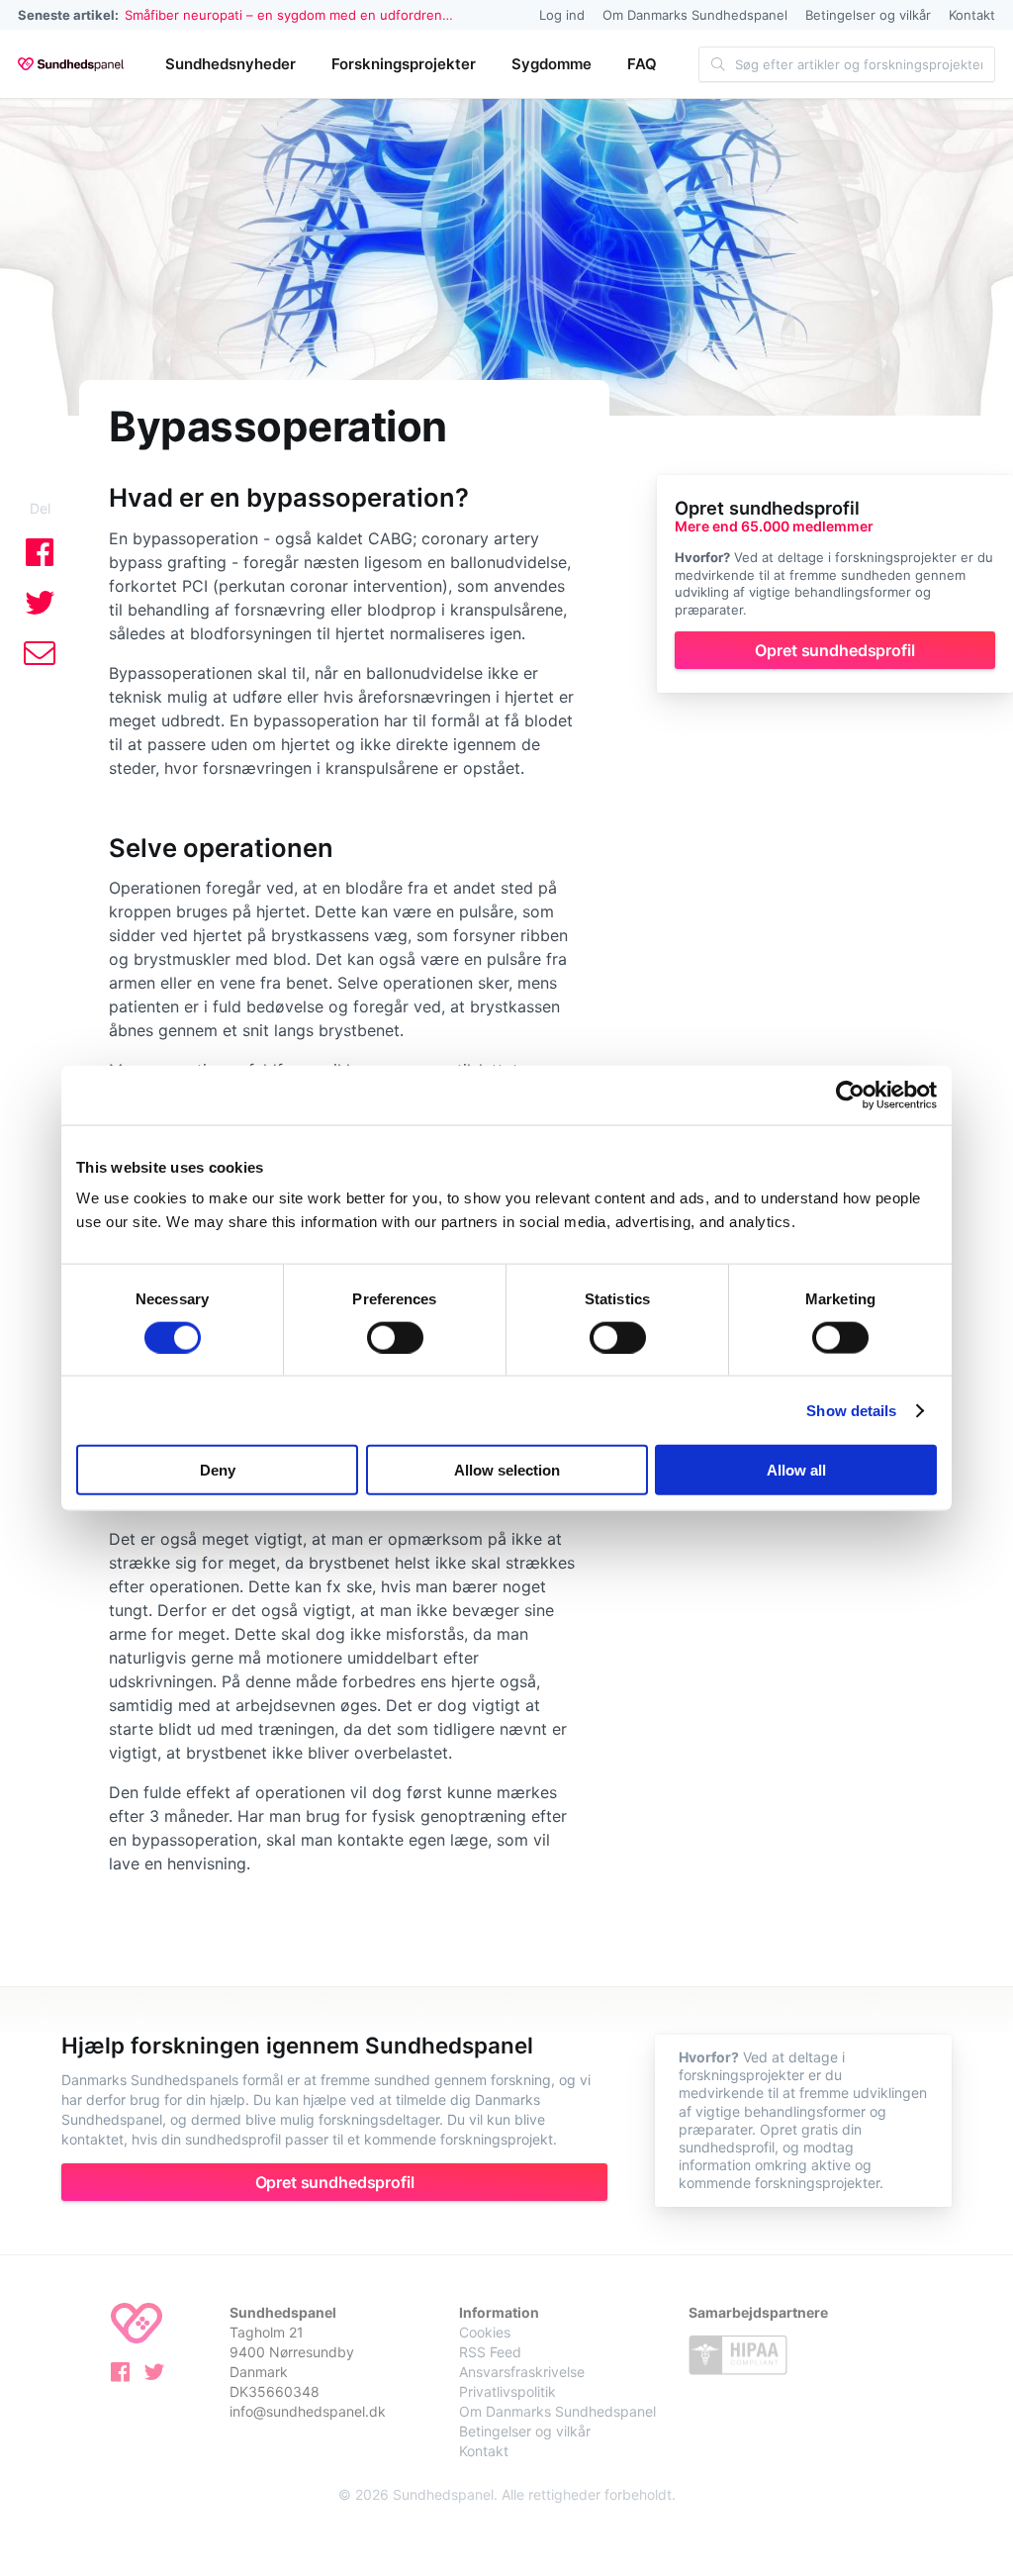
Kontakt (972, 15)
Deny (218, 1470)
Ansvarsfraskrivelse (522, 2372)
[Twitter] (159, 2376)
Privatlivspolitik (507, 2391)
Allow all (796, 1470)
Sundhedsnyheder (230, 64)
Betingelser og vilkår (868, 15)
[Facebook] (125, 2376)
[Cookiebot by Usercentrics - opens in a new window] (850, 1095)
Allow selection (507, 1470)
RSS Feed (490, 2352)
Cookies (485, 2332)
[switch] (395, 1337)
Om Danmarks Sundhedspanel (695, 15)
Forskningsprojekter (404, 64)
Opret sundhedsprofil (834, 650)
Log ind (562, 15)
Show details (851, 1410)
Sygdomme (552, 64)
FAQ (642, 64)
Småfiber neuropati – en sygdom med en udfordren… (289, 15)
